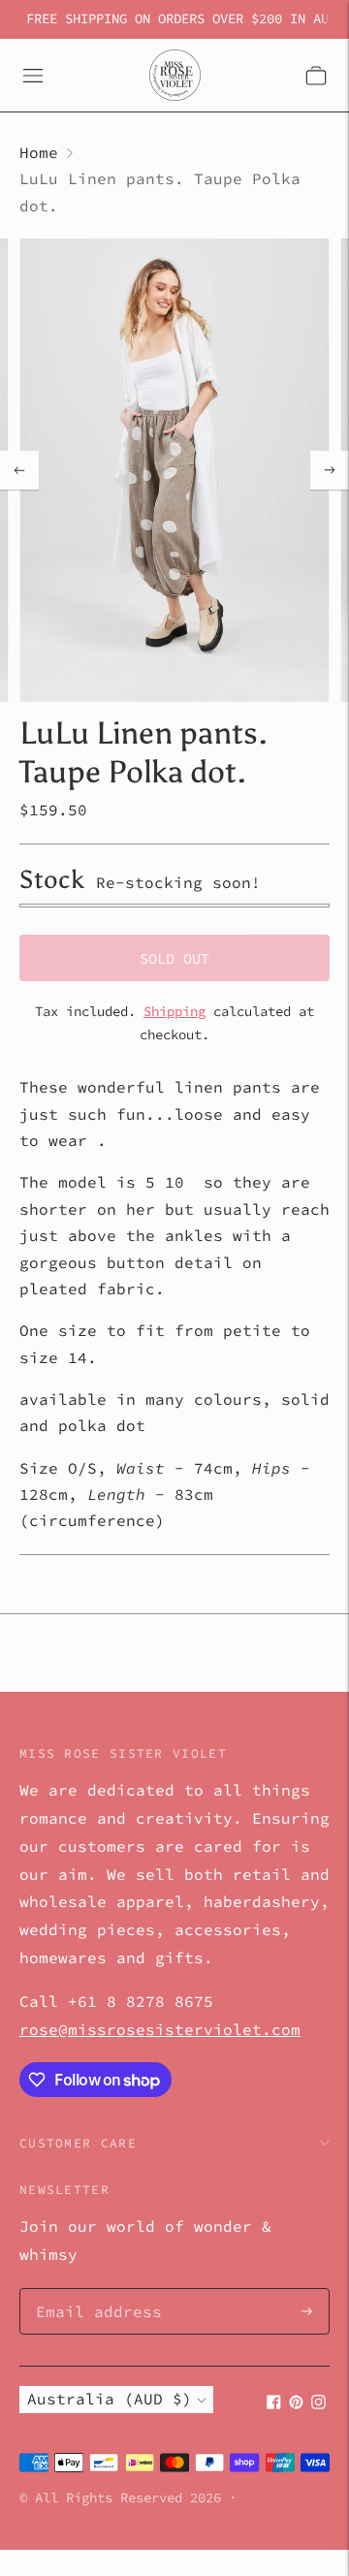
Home (39, 152)
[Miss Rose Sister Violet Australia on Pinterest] (296, 2403)
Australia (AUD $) (110, 2399)
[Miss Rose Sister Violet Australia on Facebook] (274, 2403)
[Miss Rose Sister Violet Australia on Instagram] (318, 2403)
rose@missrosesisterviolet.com (160, 2029)
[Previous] (19, 470)
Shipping (174, 1011)
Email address (89, 2290)
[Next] (330, 470)
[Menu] (33, 76)
